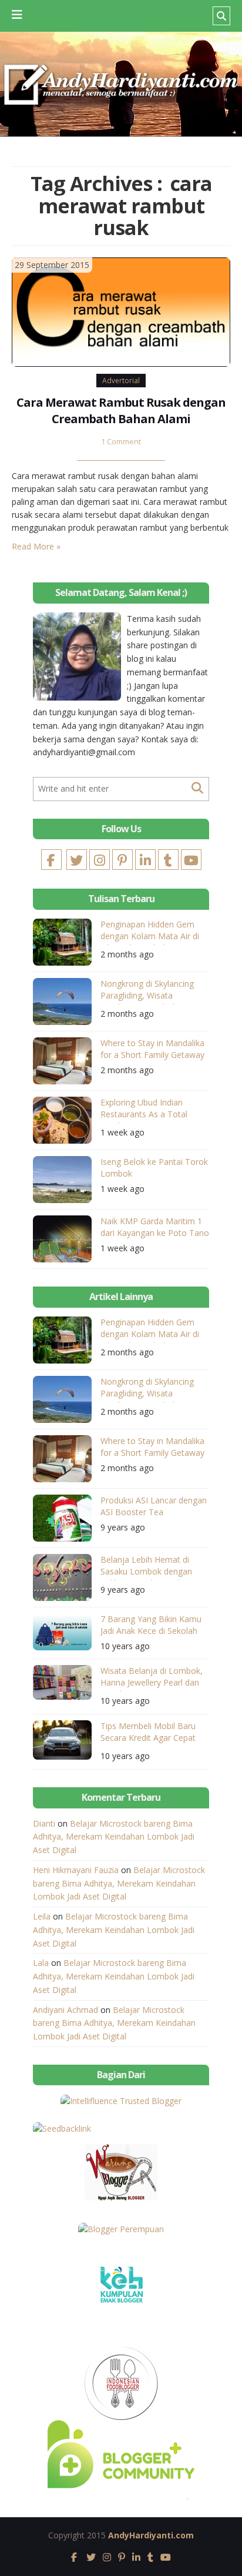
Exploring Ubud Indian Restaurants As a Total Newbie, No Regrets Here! (150, 1110)
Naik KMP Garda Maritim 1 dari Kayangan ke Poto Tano (155, 1227)
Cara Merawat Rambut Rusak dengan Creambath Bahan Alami (121, 411)
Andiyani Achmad (65, 2010)
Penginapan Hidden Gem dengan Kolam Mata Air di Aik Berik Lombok (150, 932)
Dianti (44, 1823)
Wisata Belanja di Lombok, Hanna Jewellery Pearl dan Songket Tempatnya (152, 1678)
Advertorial (121, 381)
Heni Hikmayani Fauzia (76, 1870)
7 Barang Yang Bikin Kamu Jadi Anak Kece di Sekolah (151, 1625)
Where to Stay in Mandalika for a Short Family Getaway (152, 1049)
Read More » (36, 546)
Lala (41, 1963)
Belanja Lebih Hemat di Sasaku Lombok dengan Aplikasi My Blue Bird (146, 1567)
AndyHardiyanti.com (151, 2535)
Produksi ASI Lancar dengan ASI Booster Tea (154, 1506)
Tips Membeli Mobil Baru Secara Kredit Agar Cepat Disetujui (148, 1733)
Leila (42, 1916)
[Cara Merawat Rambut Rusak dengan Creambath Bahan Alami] (121, 311)
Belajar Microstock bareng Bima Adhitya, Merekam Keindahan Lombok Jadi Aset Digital (114, 1837)
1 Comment (121, 442)
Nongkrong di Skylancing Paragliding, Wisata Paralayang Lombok (147, 991)
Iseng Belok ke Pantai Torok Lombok (154, 1168)
